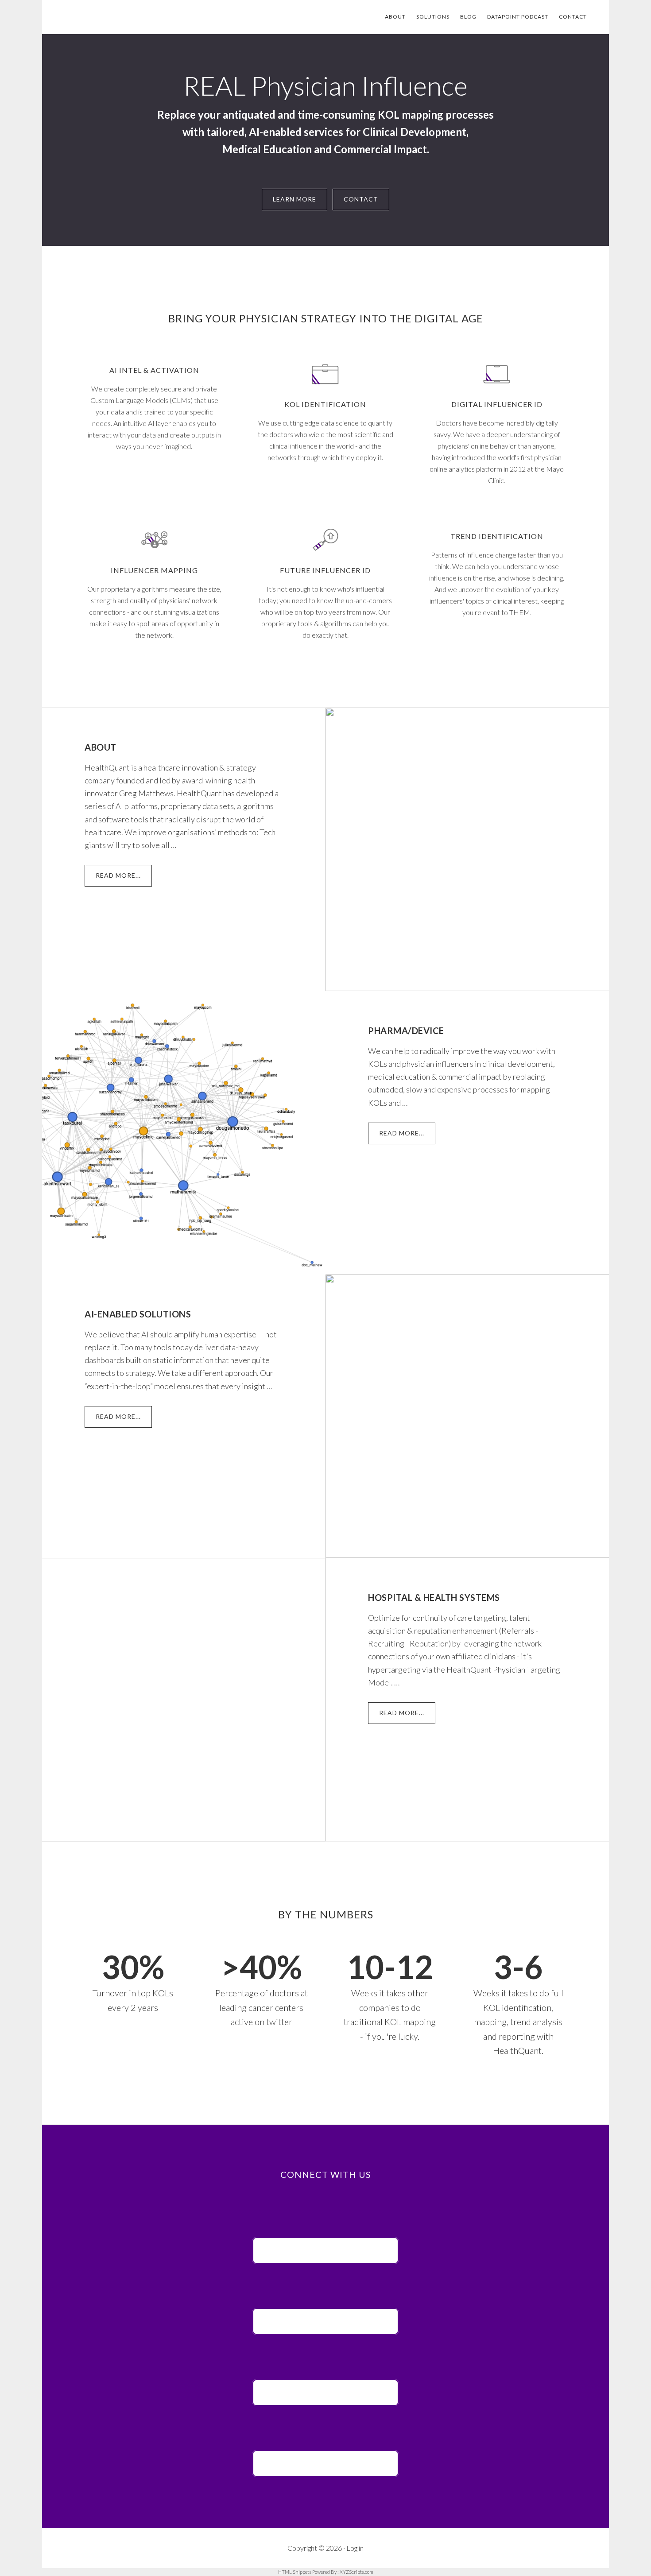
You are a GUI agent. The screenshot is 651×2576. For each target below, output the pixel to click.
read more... (124, 879)
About (101, 747)
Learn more (294, 199)
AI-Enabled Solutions (138, 1314)
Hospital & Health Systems (434, 1597)
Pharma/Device (406, 1030)
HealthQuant (126, 17)
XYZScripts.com (356, 2572)
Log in (355, 2548)
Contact (361, 199)
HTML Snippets (295, 2572)
